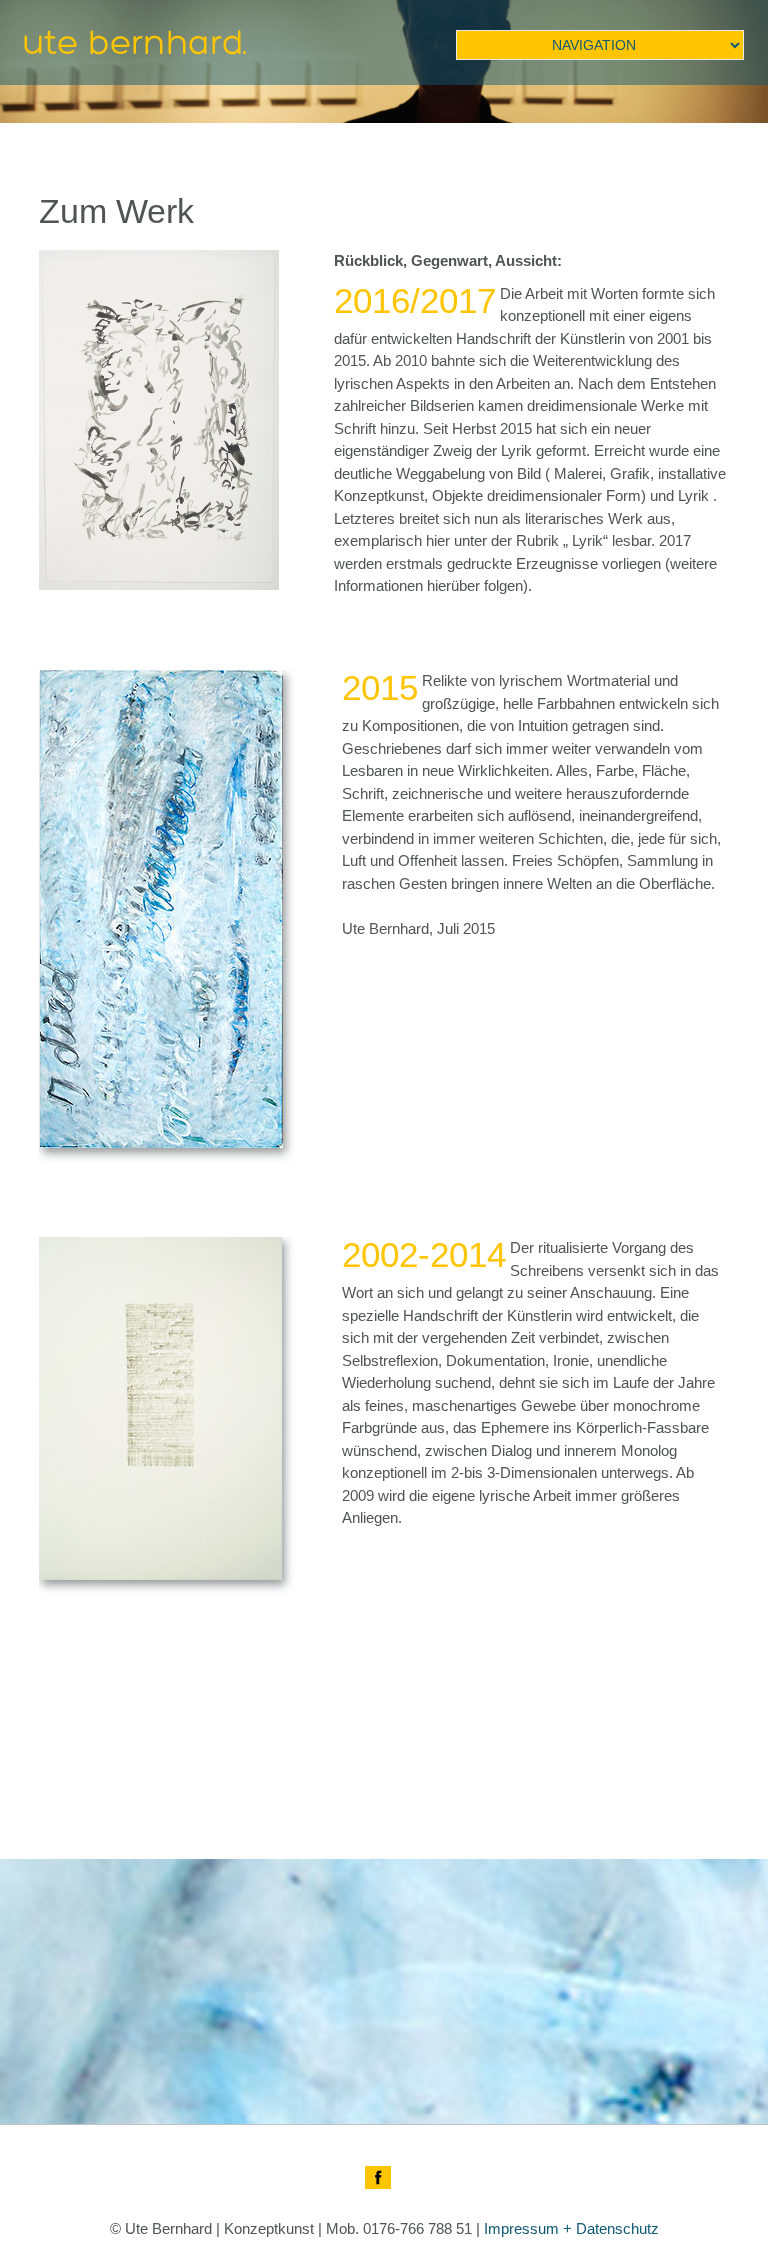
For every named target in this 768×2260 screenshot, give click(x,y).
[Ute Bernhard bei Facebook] (378, 2177)
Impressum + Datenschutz (571, 2228)
